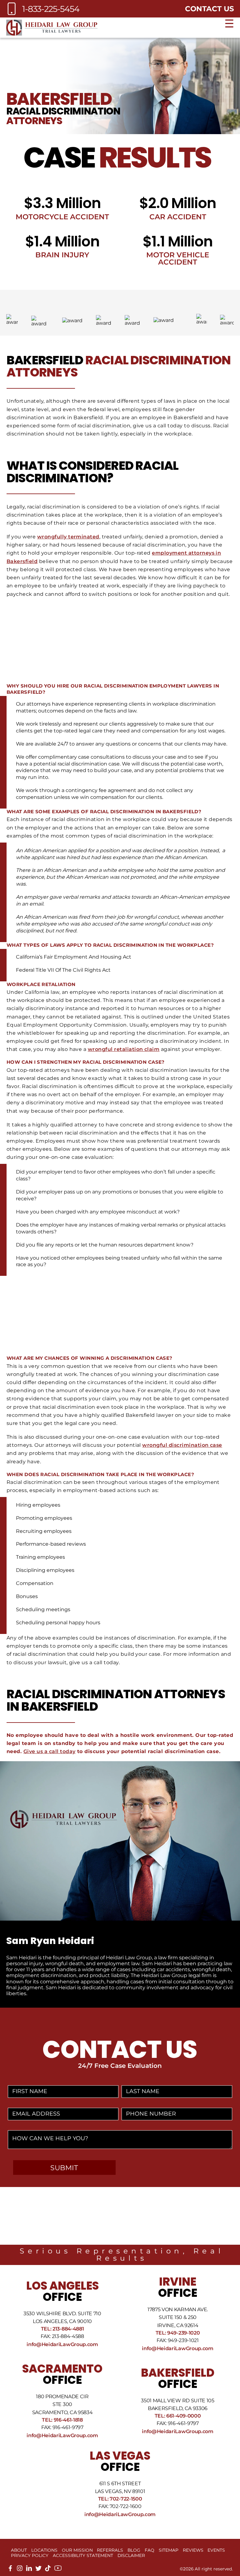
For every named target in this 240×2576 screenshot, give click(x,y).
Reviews (193, 2550)
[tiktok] (48, 2570)
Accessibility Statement (83, 2555)
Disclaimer (131, 2555)
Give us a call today (50, 1751)
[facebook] (10, 2570)
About (19, 2550)
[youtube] (58, 2570)
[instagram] (20, 2570)
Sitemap (169, 2550)
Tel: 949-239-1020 (178, 2333)
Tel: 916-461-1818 (62, 2420)
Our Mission (77, 2550)
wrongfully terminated (68, 537)
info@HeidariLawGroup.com (62, 2344)
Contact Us (210, 9)
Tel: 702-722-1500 (120, 2499)
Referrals (110, 2550)
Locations (44, 2550)
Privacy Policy (30, 2555)
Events (216, 2550)
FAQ (150, 2550)
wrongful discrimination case (182, 1445)
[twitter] (38, 2570)
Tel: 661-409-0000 (178, 2416)
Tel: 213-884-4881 (62, 2329)
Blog (134, 2550)
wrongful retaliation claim (124, 1049)
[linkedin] (29, 2570)
